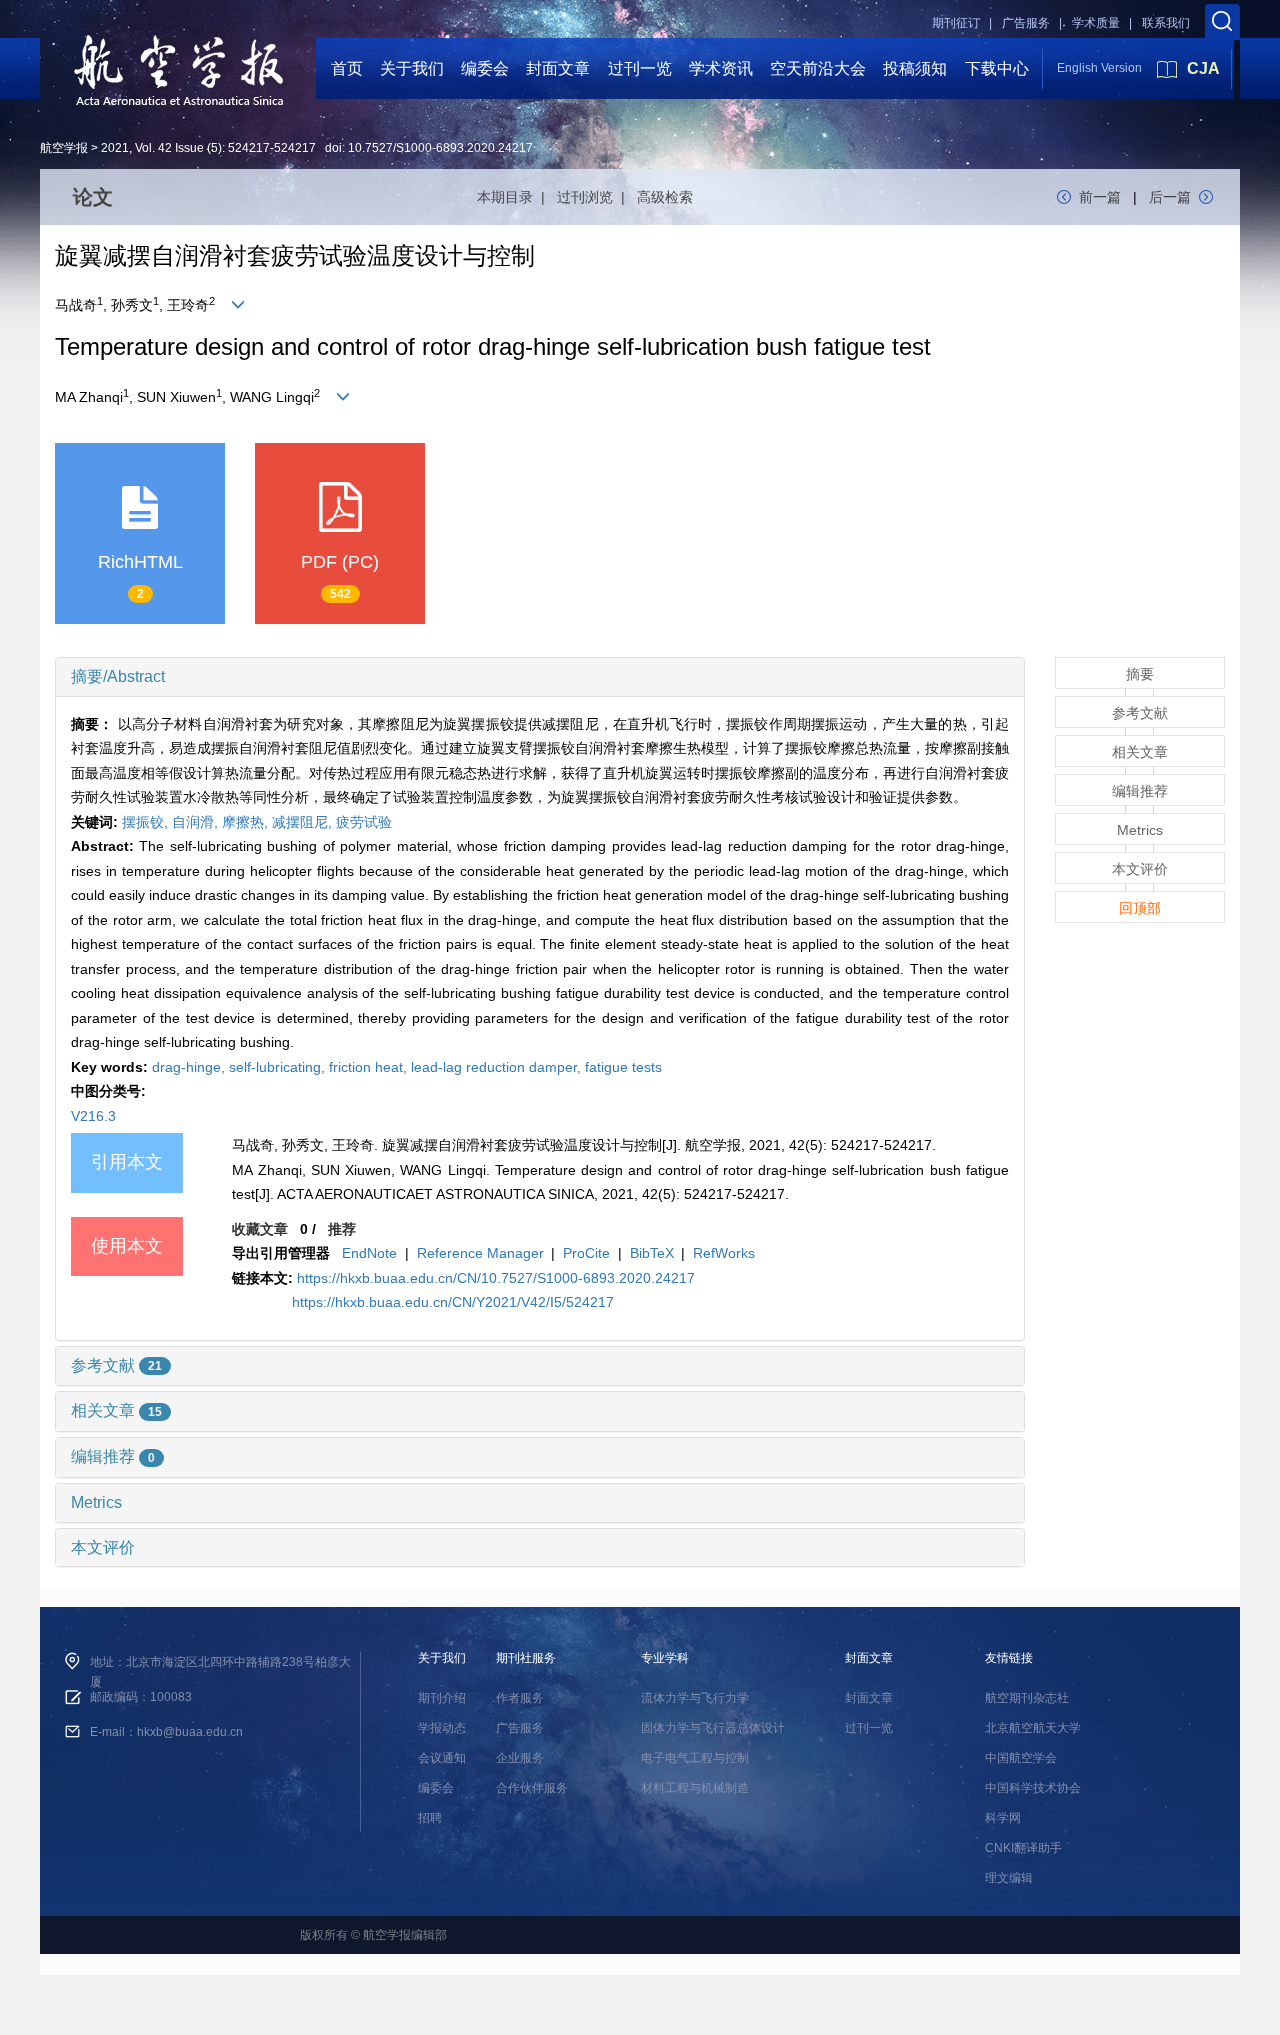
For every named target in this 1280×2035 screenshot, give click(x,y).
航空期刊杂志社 (1027, 1698)
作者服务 (520, 1698)
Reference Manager (480, 1253)
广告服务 (520, 1728)
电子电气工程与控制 (695, 1758)
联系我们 (1166, 23)
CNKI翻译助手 (1023, 1848)
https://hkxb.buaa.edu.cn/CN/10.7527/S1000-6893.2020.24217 (496, 1278)
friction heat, (370, 1067)
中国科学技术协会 (1033, 1788)
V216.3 (93, 1116)
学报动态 (442, 1728)
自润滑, (197, 822)
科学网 (1003, 1818)
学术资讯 (721, 68)
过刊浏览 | (595, 197)
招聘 (430, 1818)
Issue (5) (198, 148)
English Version (1099, 68)
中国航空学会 (1021, 1758)
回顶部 (1140, 908)
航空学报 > (69, 148)
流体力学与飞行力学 (695, 1698)
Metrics (96, 1502)
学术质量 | (1102, 23)
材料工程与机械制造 (695, 1788)
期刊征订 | (962, 23)
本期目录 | (515, 197)
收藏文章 (260, 1229)
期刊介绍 (442, 1698)
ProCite (586, 1253)
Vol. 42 (153, 148)
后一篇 (1170, 197)
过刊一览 (640, 68)
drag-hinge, (190, 1067)
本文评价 (103, 1547)
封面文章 (558, 68)
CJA (1203, 68)
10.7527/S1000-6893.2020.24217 (440, 148)
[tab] (540, 677)
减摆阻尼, (304, 822)
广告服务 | (1032, 23)
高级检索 (665, 197)
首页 (347, 68)
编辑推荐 (113, 1456)
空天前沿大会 (818, 68)
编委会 (485, 68)
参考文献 (116, 1365)
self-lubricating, (279, 1067)
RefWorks (724, 1253)
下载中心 (997, 68)
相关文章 (116, 1410)
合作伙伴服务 (532, 1788)
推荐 (342, 1229)
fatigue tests (623, 1067)
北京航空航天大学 (1033, 1728)
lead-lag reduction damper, (498, 1067)
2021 (115, 148)
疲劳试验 (364, 822)
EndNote (369, 1253)
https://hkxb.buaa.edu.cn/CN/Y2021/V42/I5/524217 (453, 1302)
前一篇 (1100, 197)
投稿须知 (915, 68)
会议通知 (442, 1758)
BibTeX (652, 1253)
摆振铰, (147, 822)
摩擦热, (247, 822)
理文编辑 (1009, 1878)
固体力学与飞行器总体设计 (713, 1728)
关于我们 (412, 68)
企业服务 (520, 1758)
